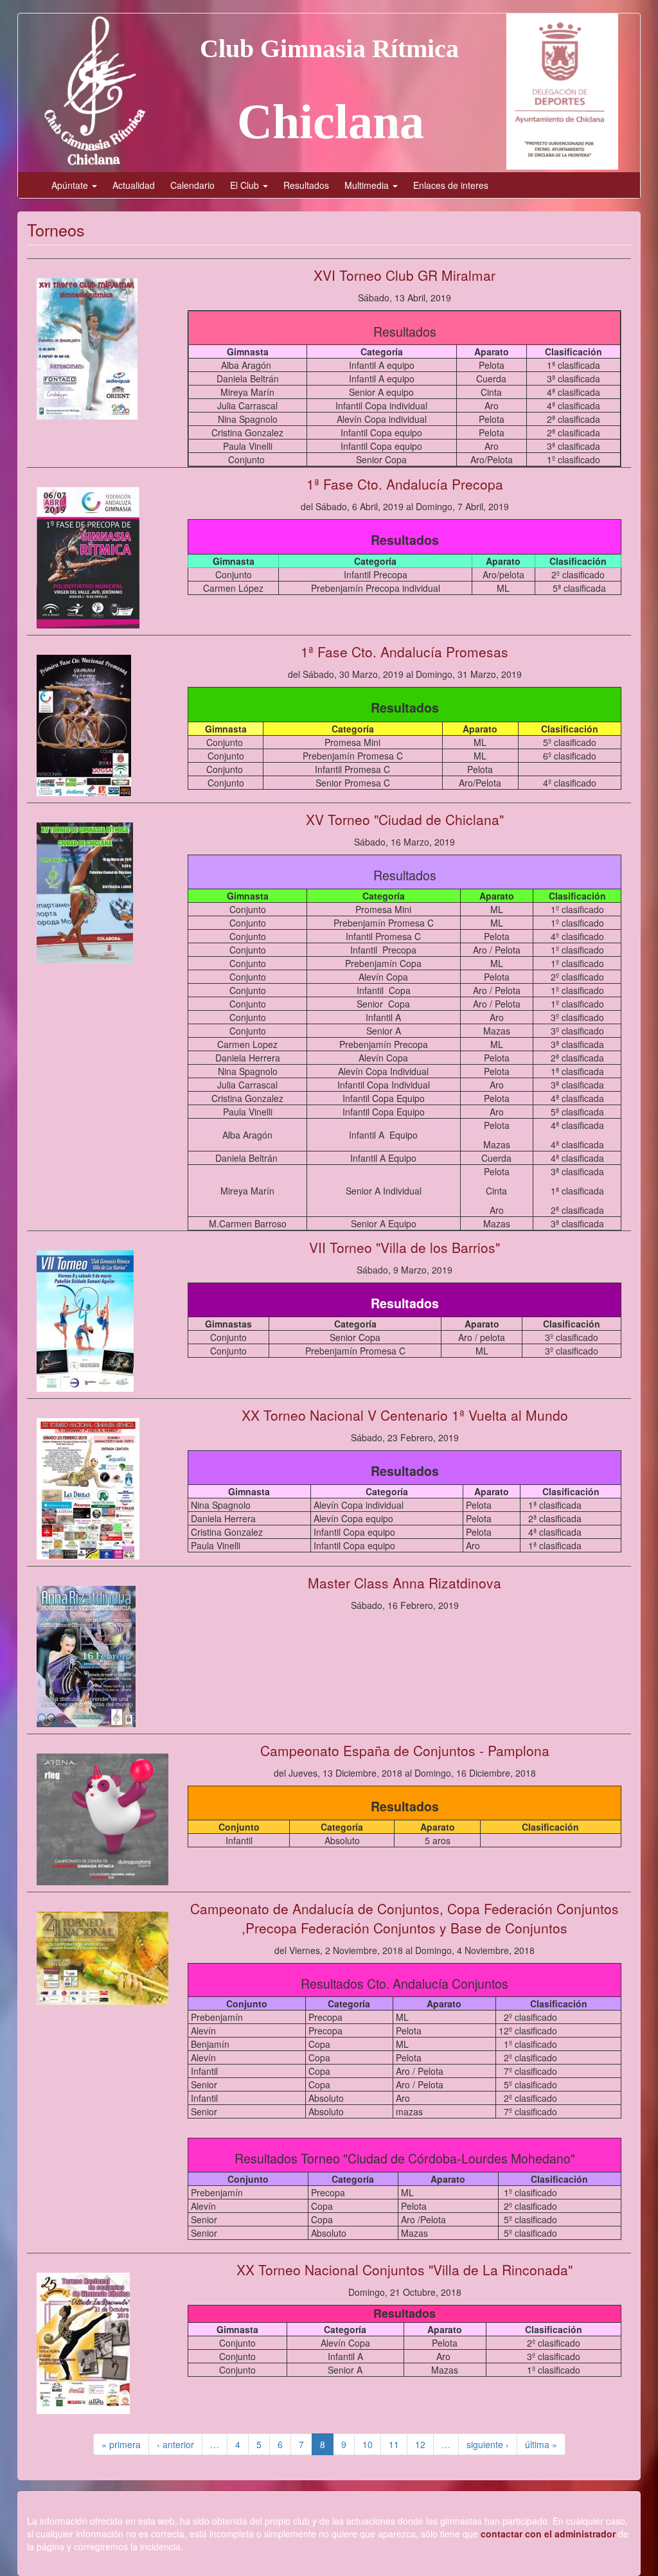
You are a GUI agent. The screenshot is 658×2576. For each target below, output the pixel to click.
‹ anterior (175, 2444)
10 (368, 2444)
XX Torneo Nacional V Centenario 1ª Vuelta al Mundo (405, 1415)
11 (394, 2444)
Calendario (192, 185)
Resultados (306, 185)
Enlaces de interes (451, 185)
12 (420, 2444)
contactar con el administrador (548, 2534)
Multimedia (368, 185)
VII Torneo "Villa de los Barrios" (405, 1247)
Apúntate (71, 185)
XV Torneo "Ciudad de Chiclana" (405, 819)
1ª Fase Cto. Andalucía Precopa (405, 484)
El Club (246, 185)
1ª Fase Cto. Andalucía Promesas (405, 652)
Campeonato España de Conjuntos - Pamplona (405, 1750)
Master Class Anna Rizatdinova (405, 1583)
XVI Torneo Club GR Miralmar (405, 275)
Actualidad (134, 185)
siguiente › (488, 2444)
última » (541, 2444)
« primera (121, 2444)
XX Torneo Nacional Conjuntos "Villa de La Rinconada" (405, 2270)
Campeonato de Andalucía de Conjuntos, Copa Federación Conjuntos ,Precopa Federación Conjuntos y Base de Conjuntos (405, 1918)
